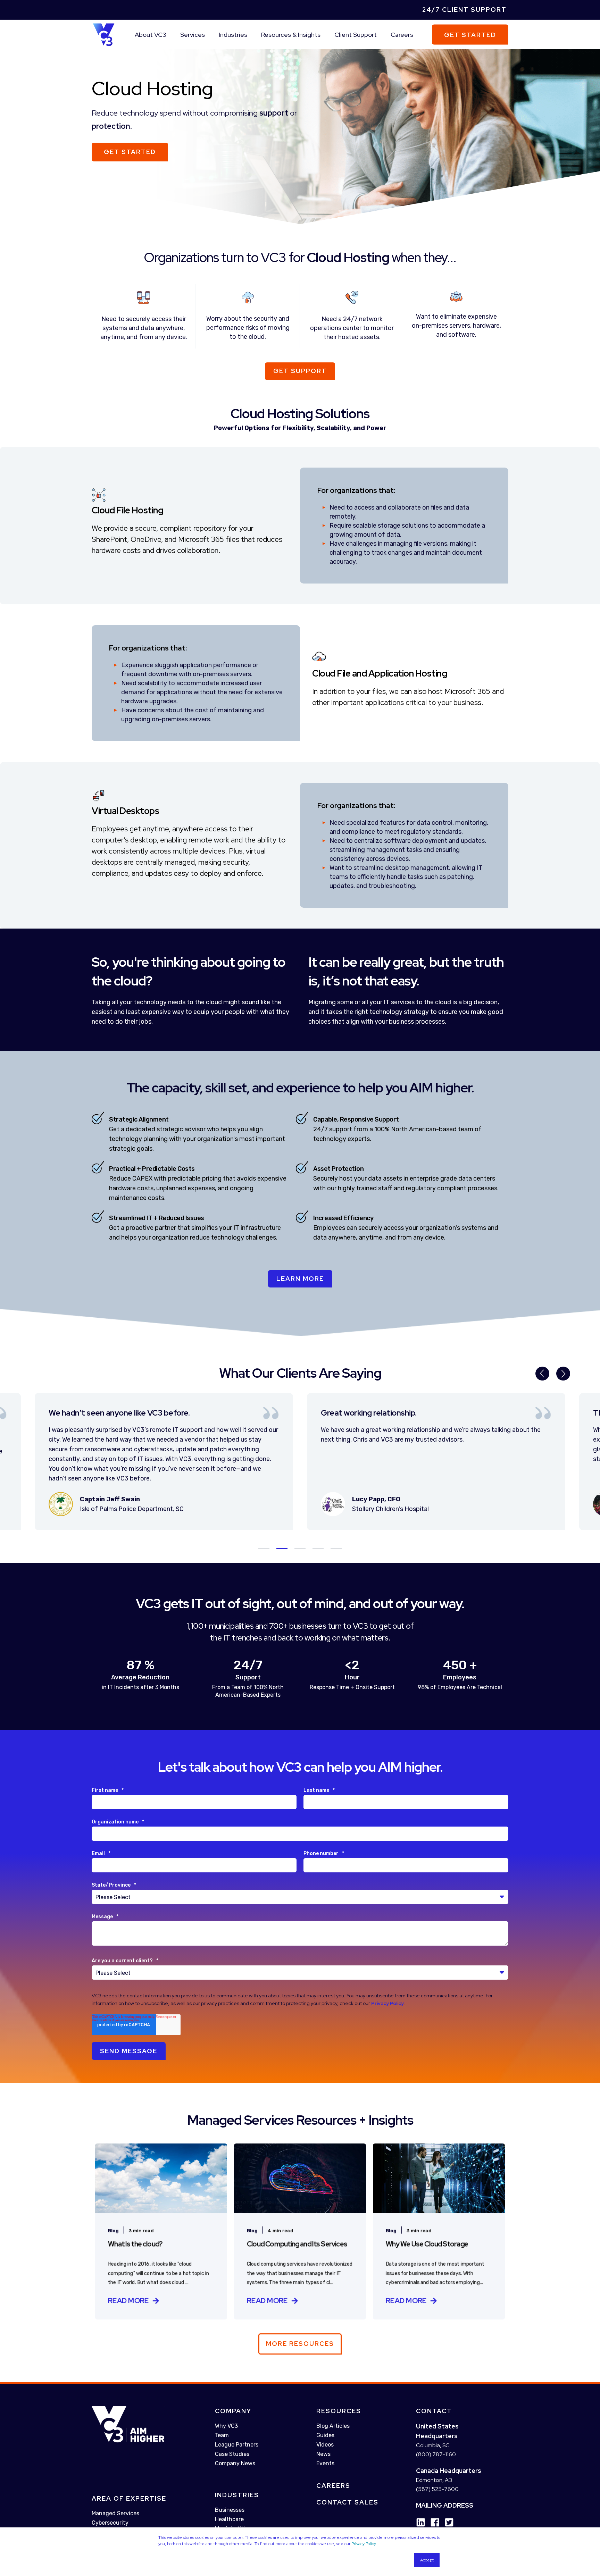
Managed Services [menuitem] (115, 2513)
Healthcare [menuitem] (229, 2519)
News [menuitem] (323, 2454)
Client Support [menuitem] (356, 35)
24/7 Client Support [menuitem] (464, 10)
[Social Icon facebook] (432, 2522)
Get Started (470, 35)
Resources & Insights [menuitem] (291, 35)
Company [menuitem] (233, 2411)
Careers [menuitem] (402, 35)
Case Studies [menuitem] (232, 2454)
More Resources (300, 2344)
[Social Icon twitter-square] (447, 2522)
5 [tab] (336, 1549)
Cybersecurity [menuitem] (110, 2523)
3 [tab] (300, 1549)
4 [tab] (318, 1549)
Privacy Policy (364, 2544)
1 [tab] (264, 1549)
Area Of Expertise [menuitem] (129, 2498)
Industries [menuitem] (233, 35)
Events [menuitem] (325, 2463)
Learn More (300, 1279)
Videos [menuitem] (325, 2445)
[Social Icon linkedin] (421, 2522)
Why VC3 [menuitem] (226, 2426)
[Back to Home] (104, 34)
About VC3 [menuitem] (151, 35)
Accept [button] (427, 2560)
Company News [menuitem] (235, 2463)
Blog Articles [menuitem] (333, 2426)
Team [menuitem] (222, 2435)
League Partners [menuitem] (237, 2445)
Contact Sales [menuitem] (347, 2502)
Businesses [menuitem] (230, 2510)
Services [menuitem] (193, 35)
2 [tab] (282, 1549)
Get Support (300, 371)
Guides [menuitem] (325, 2435)
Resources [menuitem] (339, 2411)
